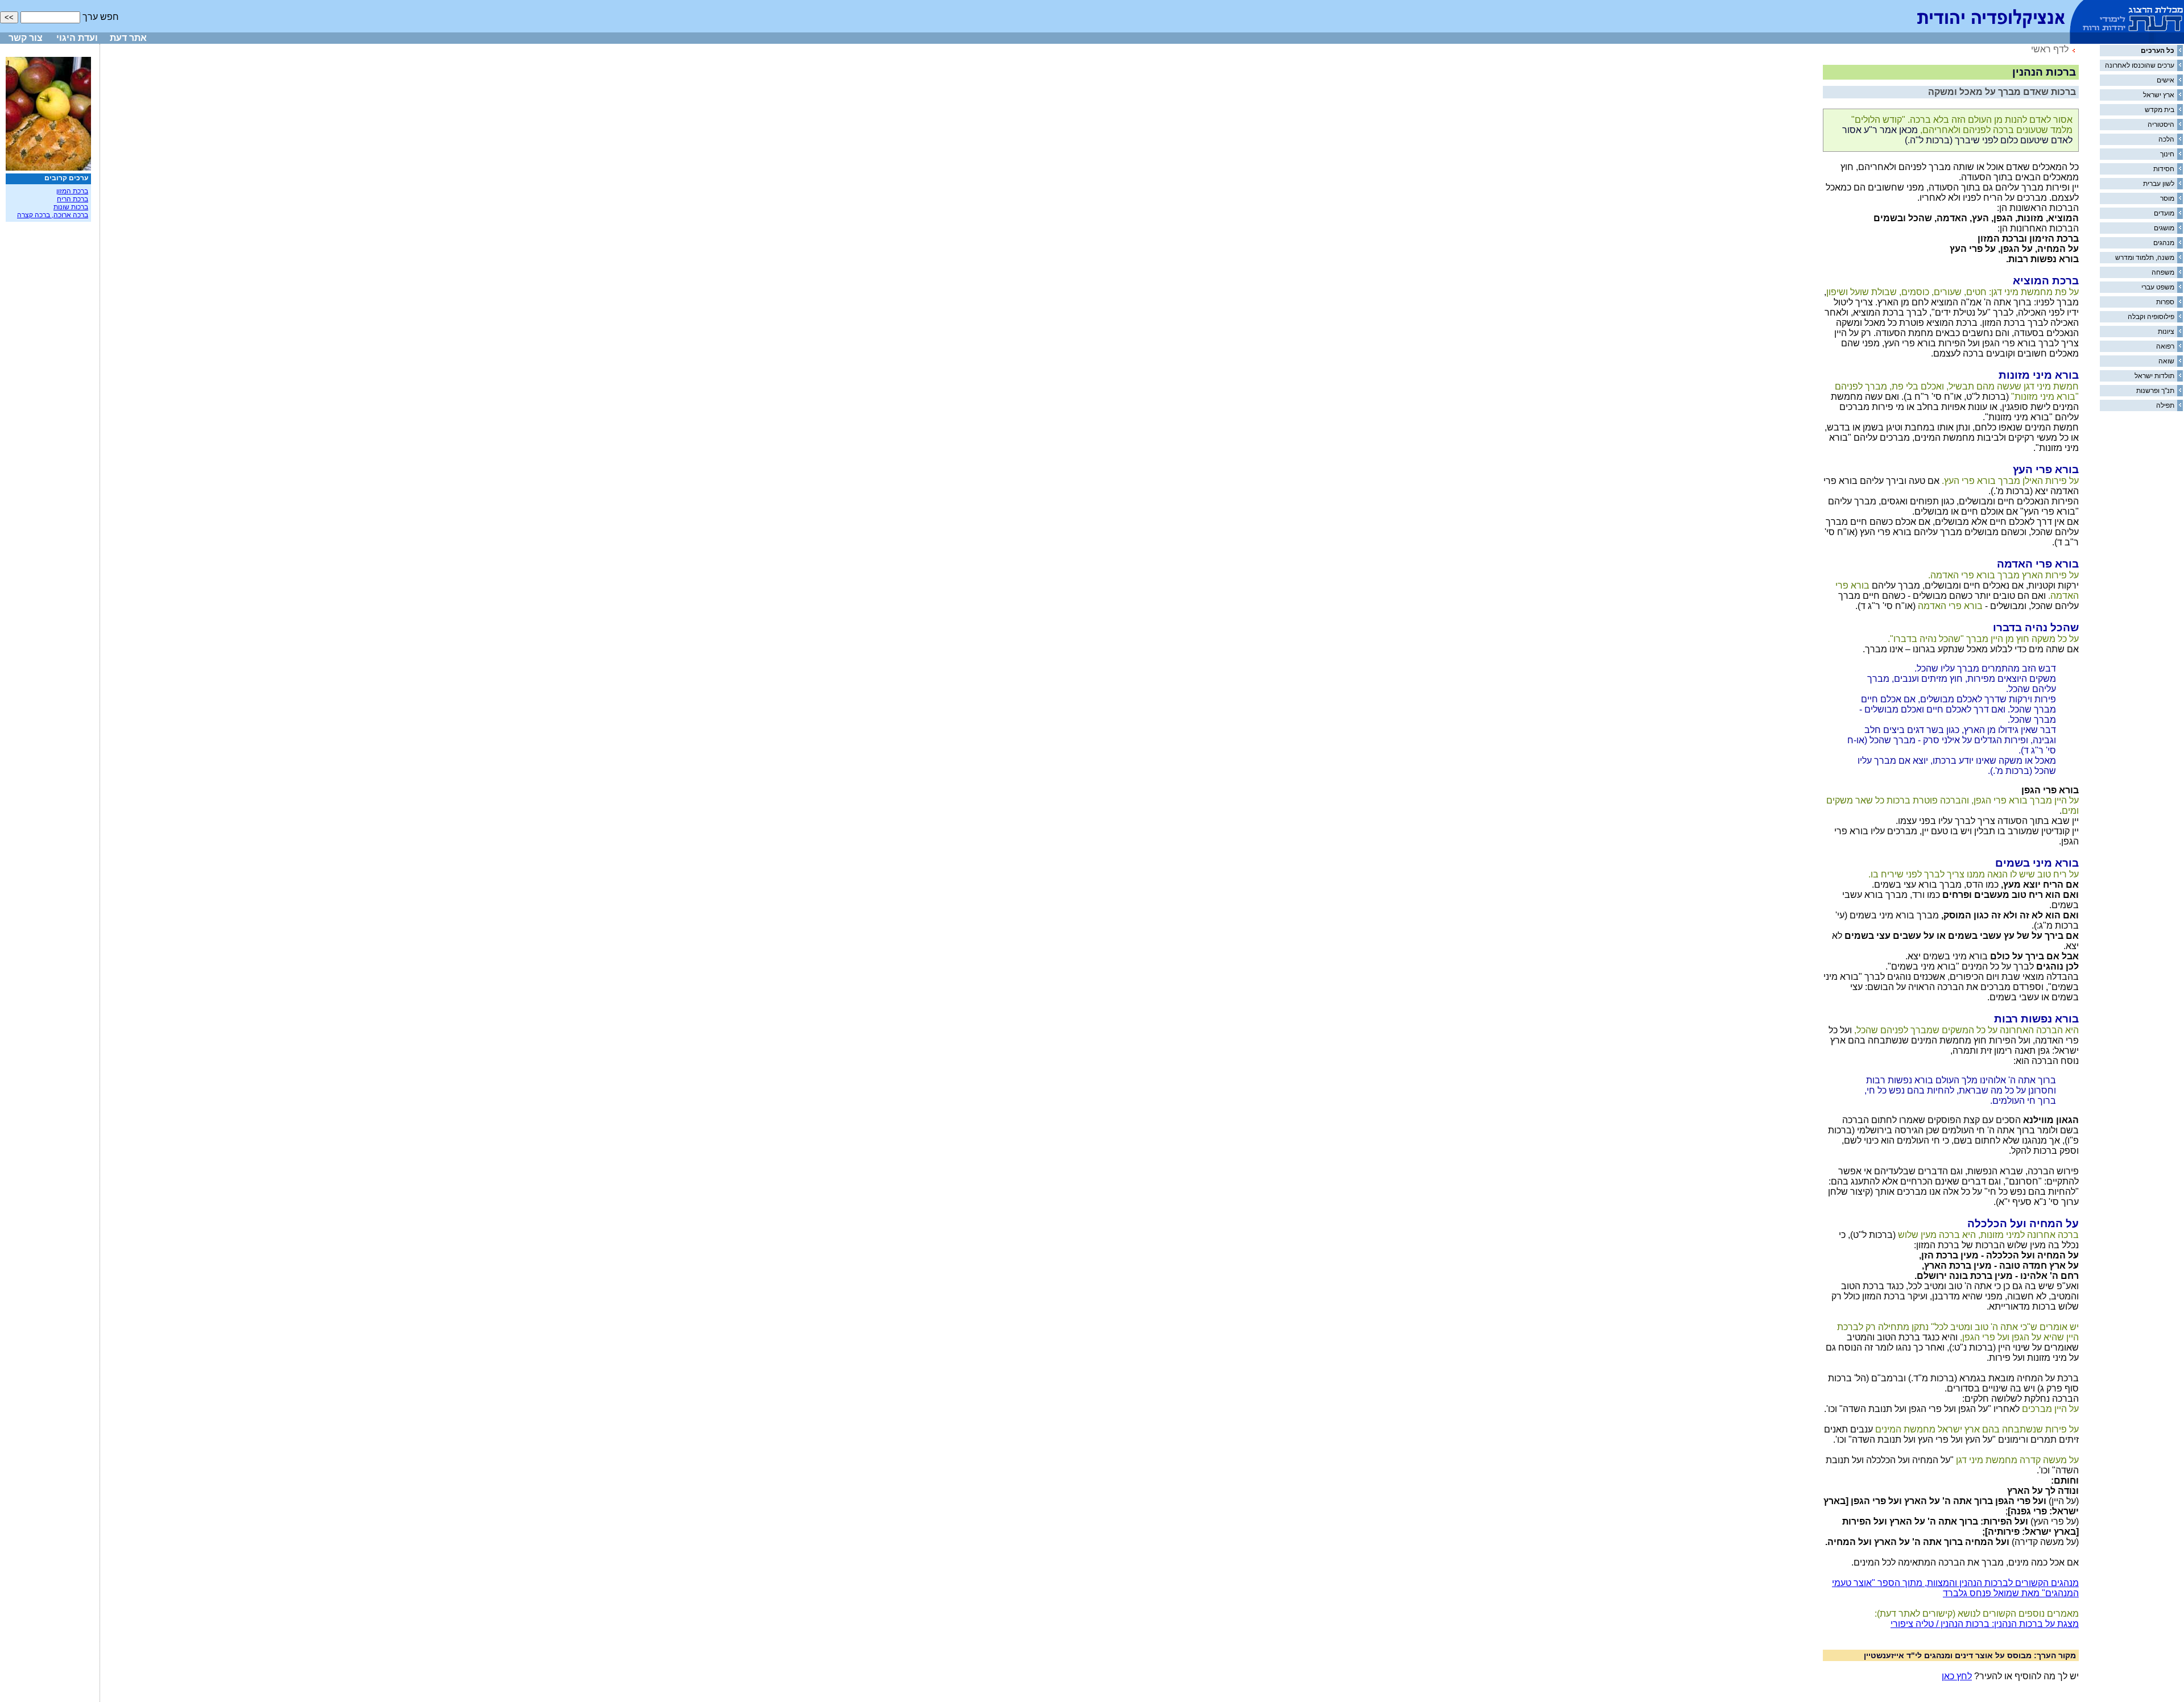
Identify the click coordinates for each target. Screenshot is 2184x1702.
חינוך (2167, 154)
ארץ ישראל (2159, 95)
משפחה (2163, 272)
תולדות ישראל (2154, 376)
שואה (2166, 361)
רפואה (2165, 346)
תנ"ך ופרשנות (2155, 391)
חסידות (2164, 169)
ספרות (2165, 302)
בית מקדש (2160, 110)
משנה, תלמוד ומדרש (2145, 258)
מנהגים (2164, 243)
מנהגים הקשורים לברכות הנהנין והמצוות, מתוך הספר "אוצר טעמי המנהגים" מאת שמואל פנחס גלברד (1955, 1588)
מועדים (2164, 213)
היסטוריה (2161, 125)
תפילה (2165, 405)
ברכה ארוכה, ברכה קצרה (53, 215)
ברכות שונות (71, 207)
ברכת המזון (72, 191)
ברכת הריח (73, 199)
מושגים (2164, 228)
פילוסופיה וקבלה (2151, 317)
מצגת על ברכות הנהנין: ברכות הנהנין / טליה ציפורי (1985, 1624)
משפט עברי (2158, 287)
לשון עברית (2159, 184)
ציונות (2166, 332)
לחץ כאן (1957, 1676)
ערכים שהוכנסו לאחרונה (2140, 65)
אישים (2166, 80)
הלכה (2166, 139)
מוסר (2167, 198)
